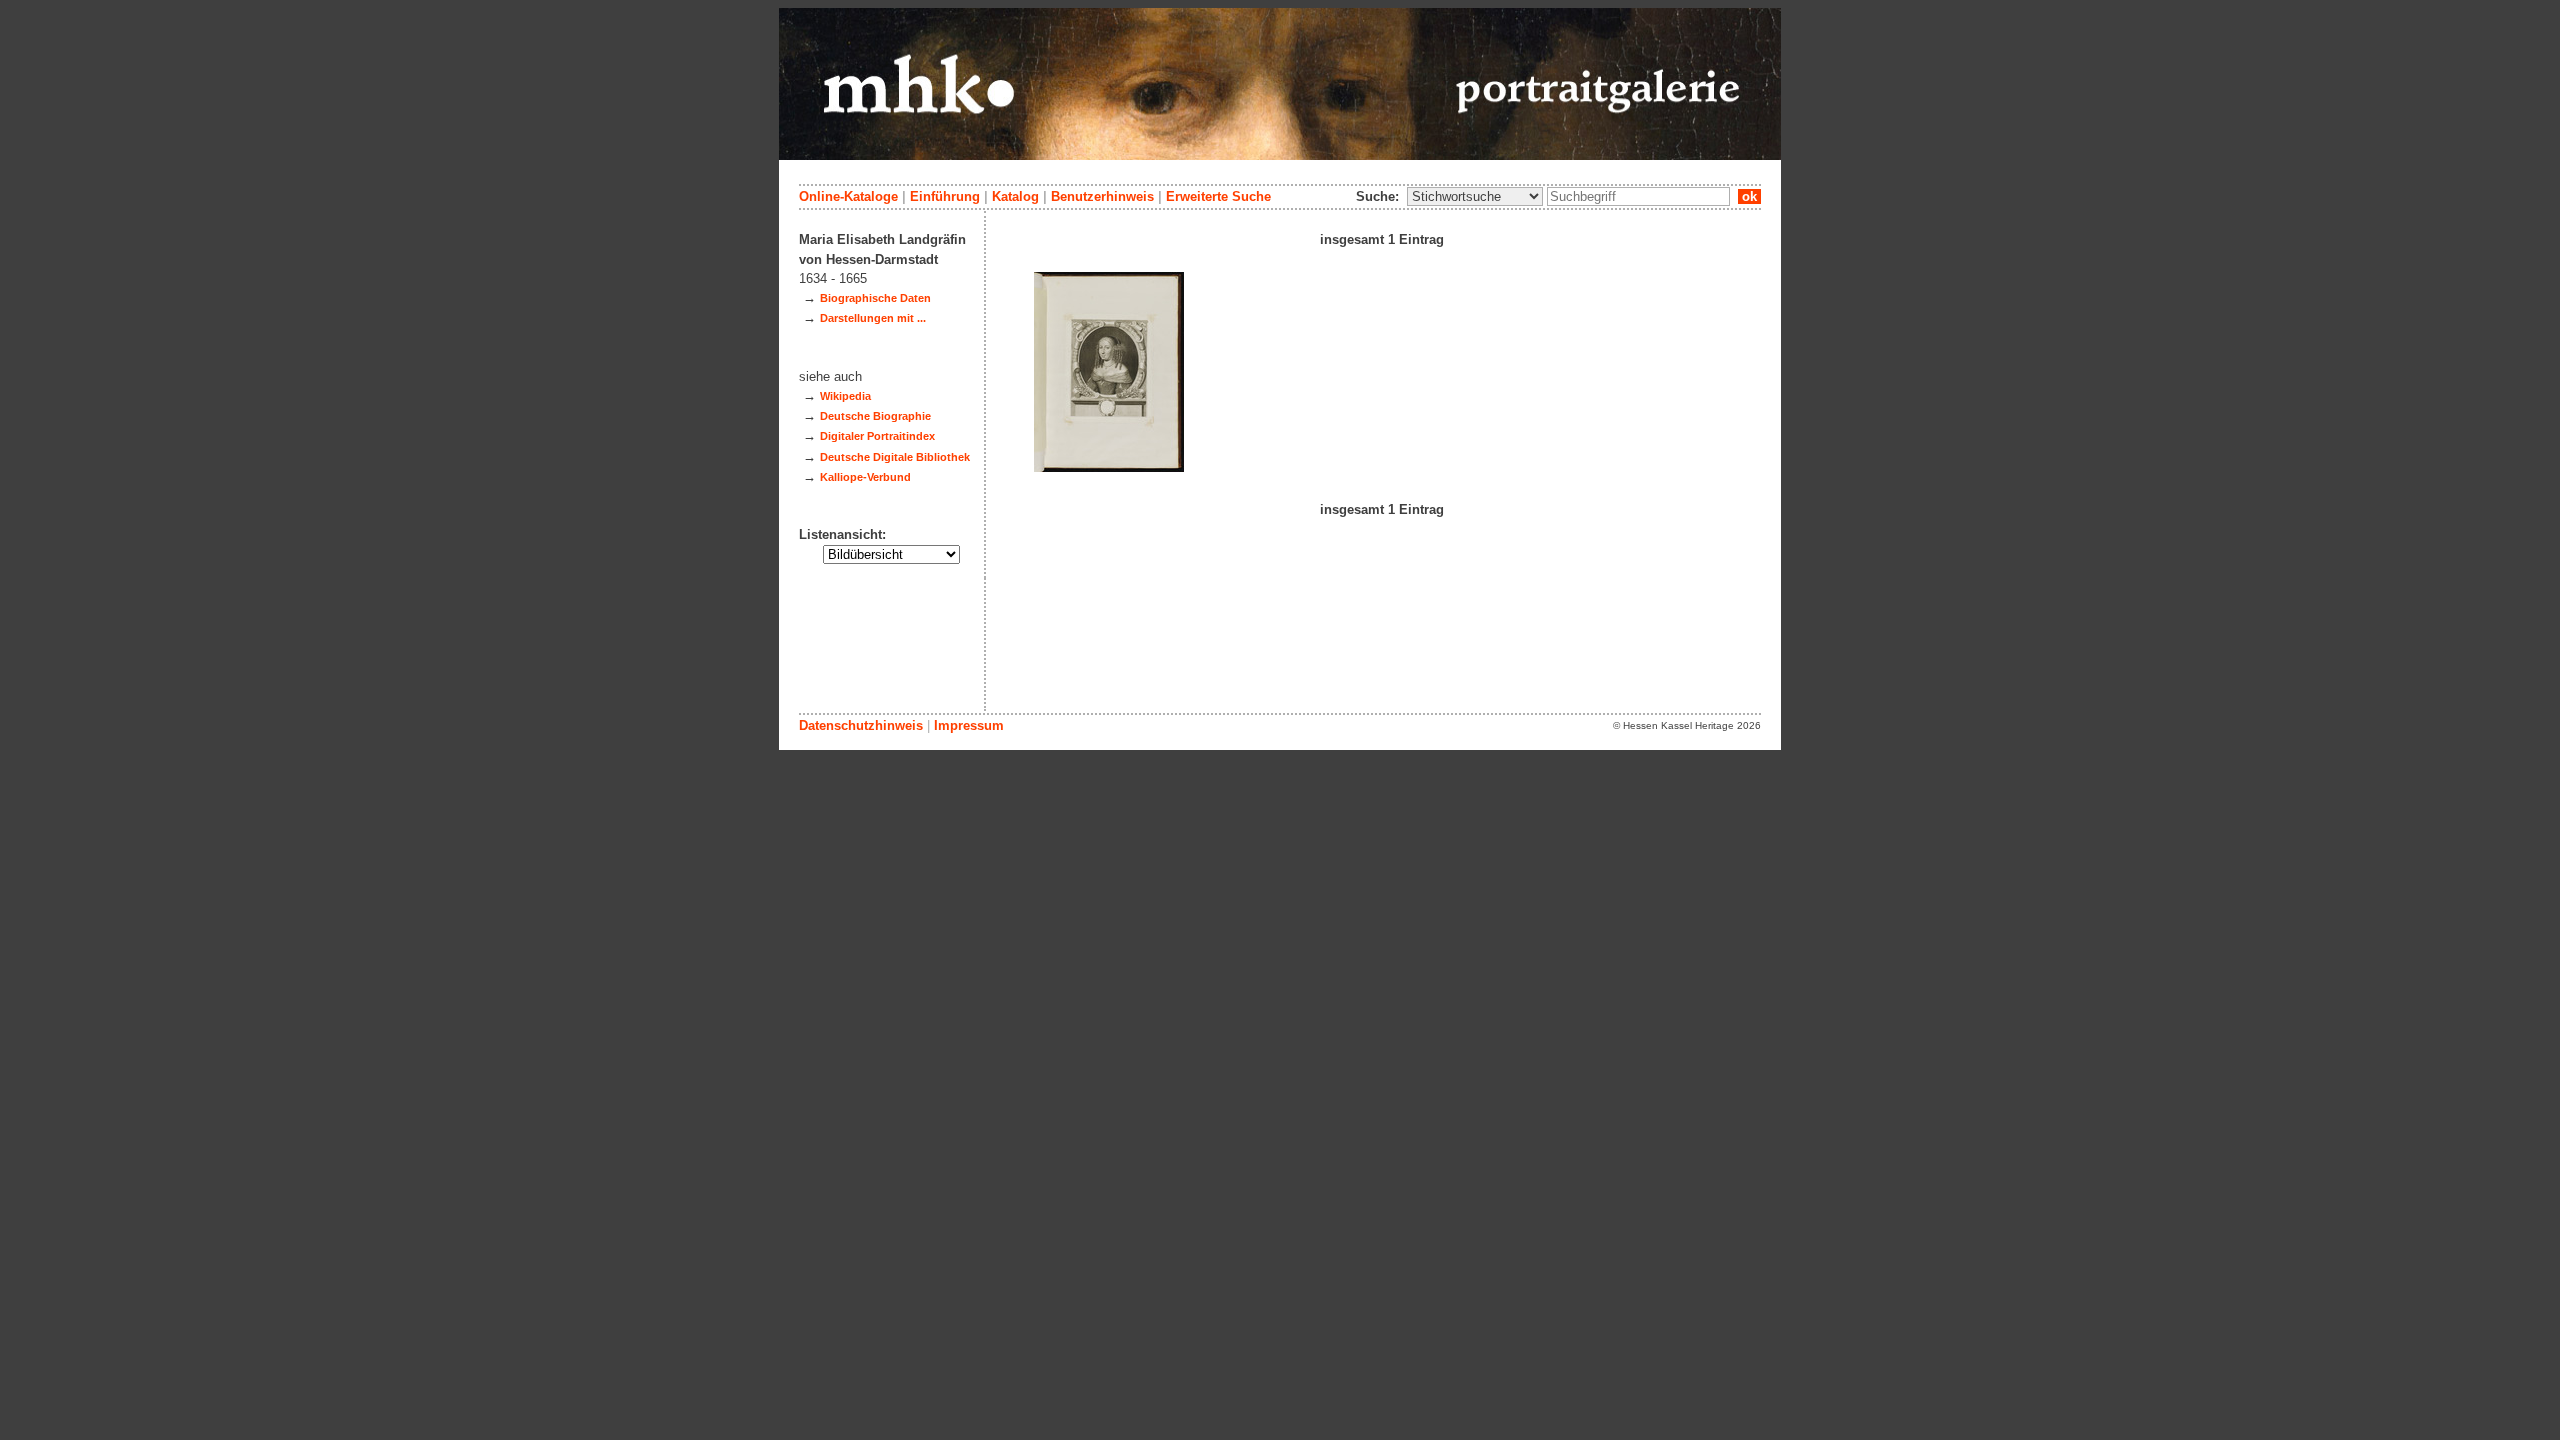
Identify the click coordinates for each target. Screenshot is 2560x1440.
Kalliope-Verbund (865, 477)
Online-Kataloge (848, 196)
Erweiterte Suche (1218, 196)
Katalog (1015, 196)
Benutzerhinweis (1102, 196)
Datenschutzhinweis (861, 725)
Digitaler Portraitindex (877, 436)
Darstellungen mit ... (873, 318)
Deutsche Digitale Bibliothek (895, 457)
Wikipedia (845, 396)
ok (1749, 196)
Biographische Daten (875, 298)
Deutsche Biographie (875, 416)
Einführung (945, 196)
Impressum (969, 725)
